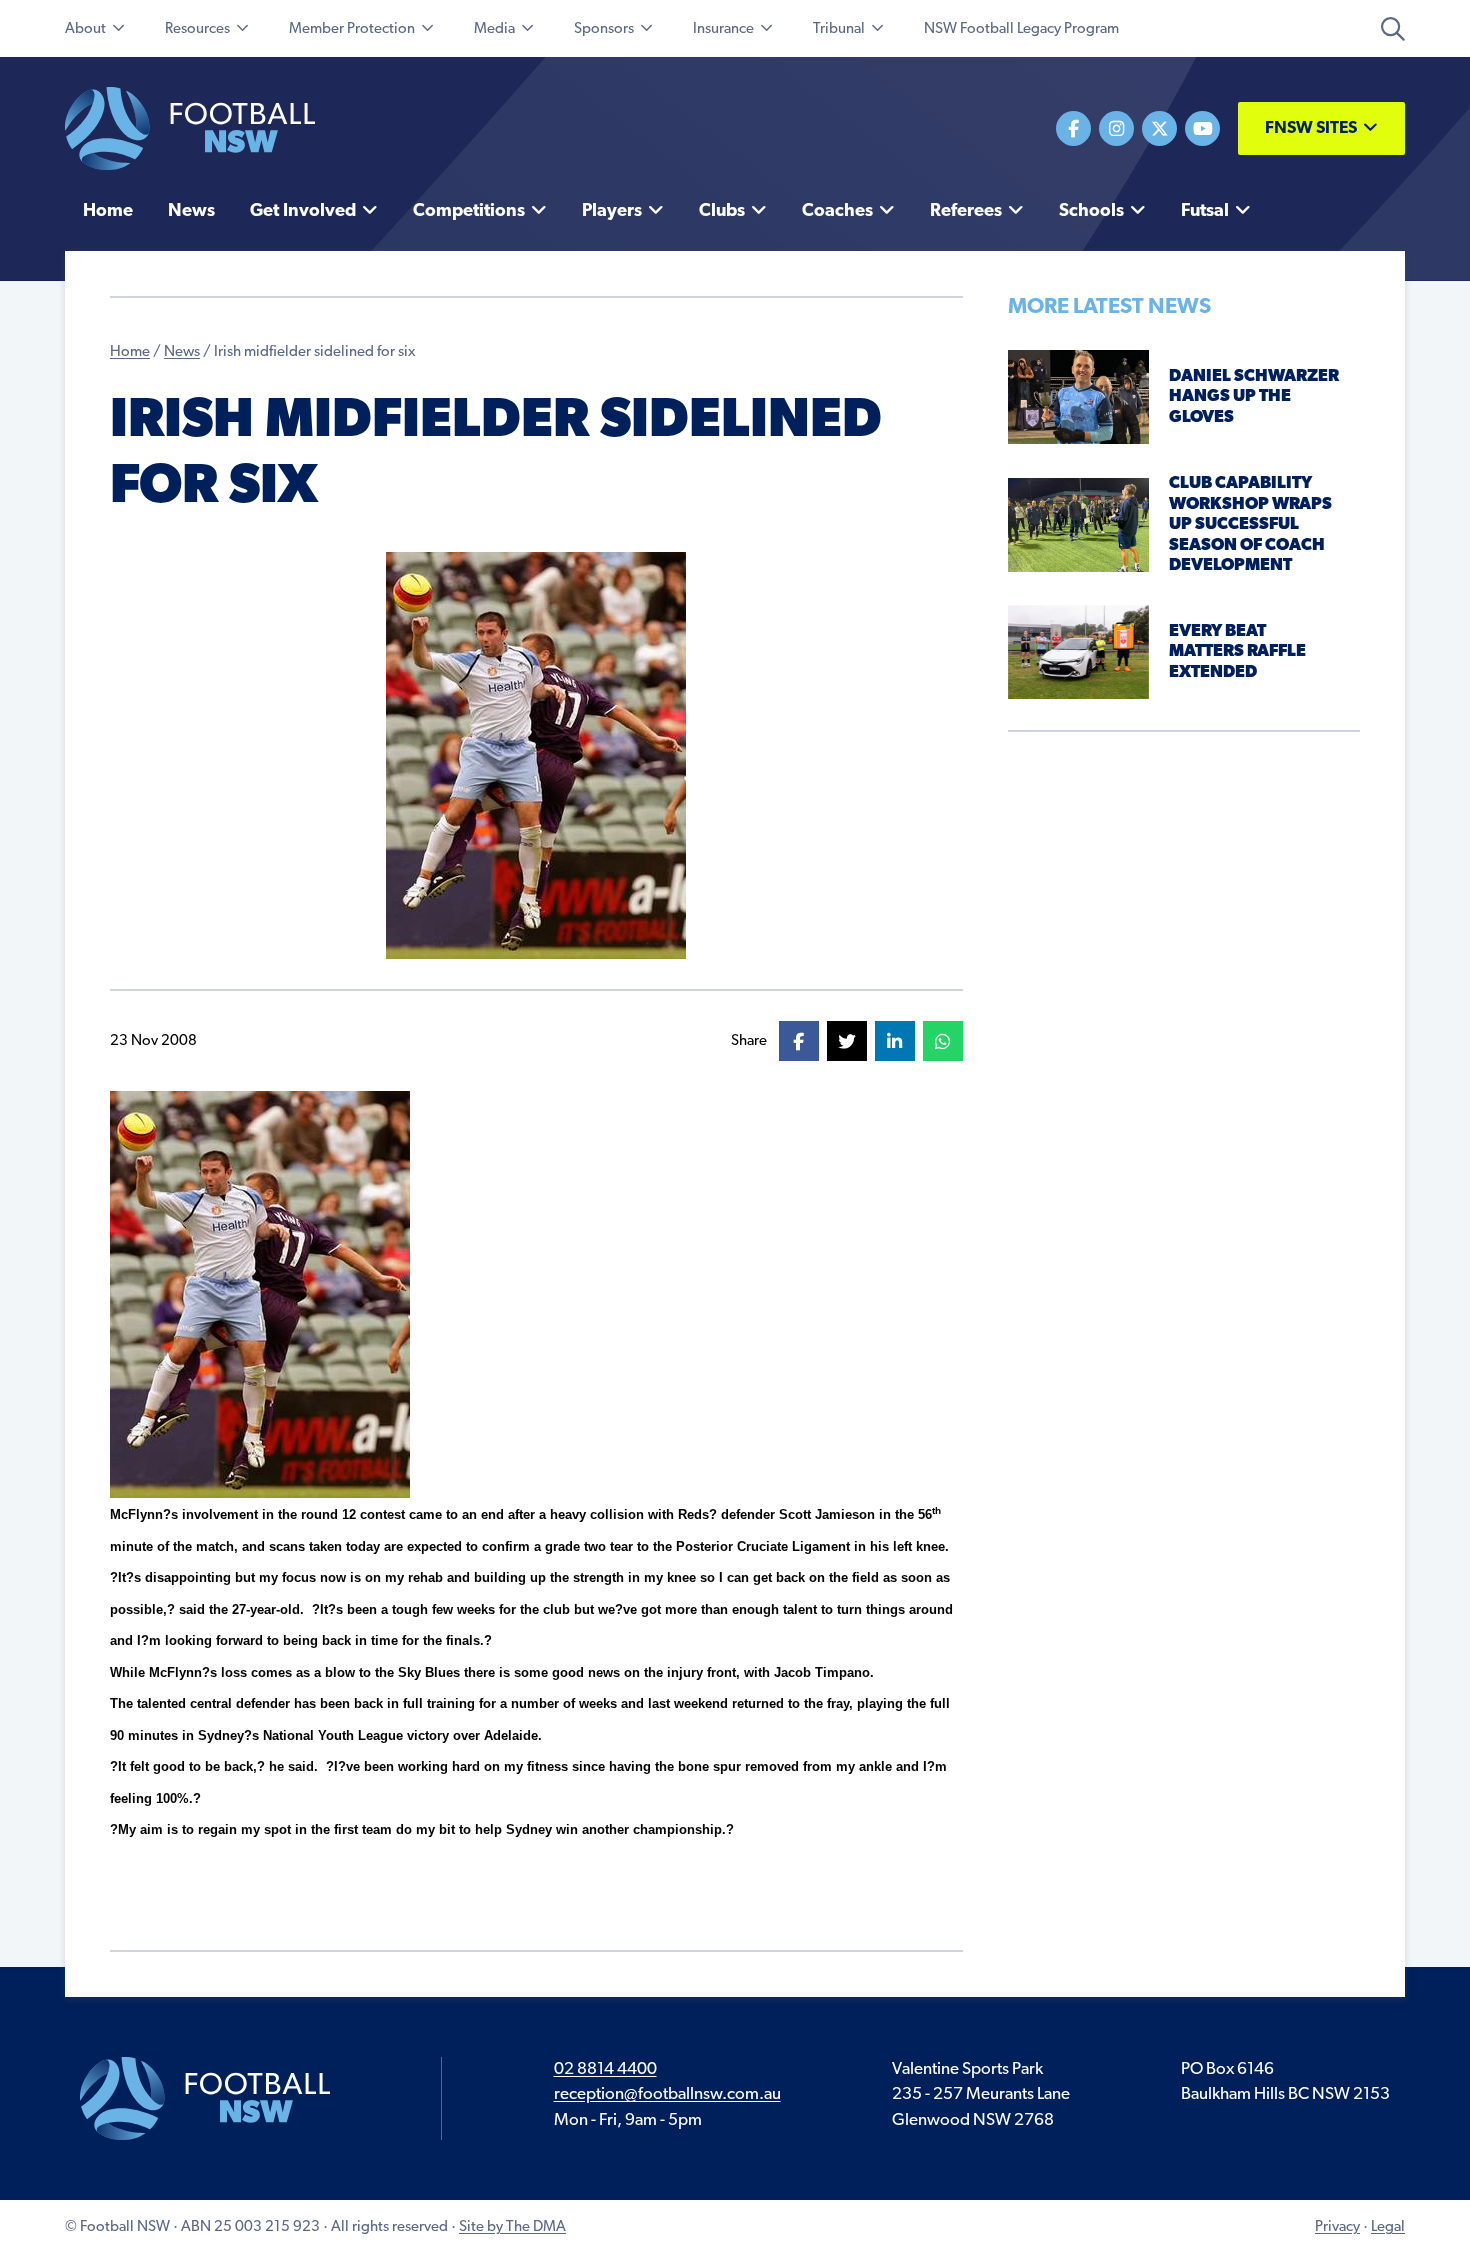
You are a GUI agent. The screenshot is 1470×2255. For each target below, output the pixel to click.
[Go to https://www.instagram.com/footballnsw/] (1116, 128)
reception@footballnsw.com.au (667, 2094)
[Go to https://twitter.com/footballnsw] (1159, 128)
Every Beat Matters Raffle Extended (1237, 652)
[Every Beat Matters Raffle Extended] (1078, 651)
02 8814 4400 (605, 2069)
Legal (1388, 2227)
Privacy (1337, 2227)
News (182, 352)
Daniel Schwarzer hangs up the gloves (1254, 397)
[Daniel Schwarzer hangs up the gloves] (1078, 396)
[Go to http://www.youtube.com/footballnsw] (1202, 128)
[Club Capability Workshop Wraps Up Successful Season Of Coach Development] (1078, 524)
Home (130, 352)
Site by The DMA (512, 2227)
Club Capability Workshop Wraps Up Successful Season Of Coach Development (1250, 524)
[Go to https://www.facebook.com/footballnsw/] (1073, 128)
